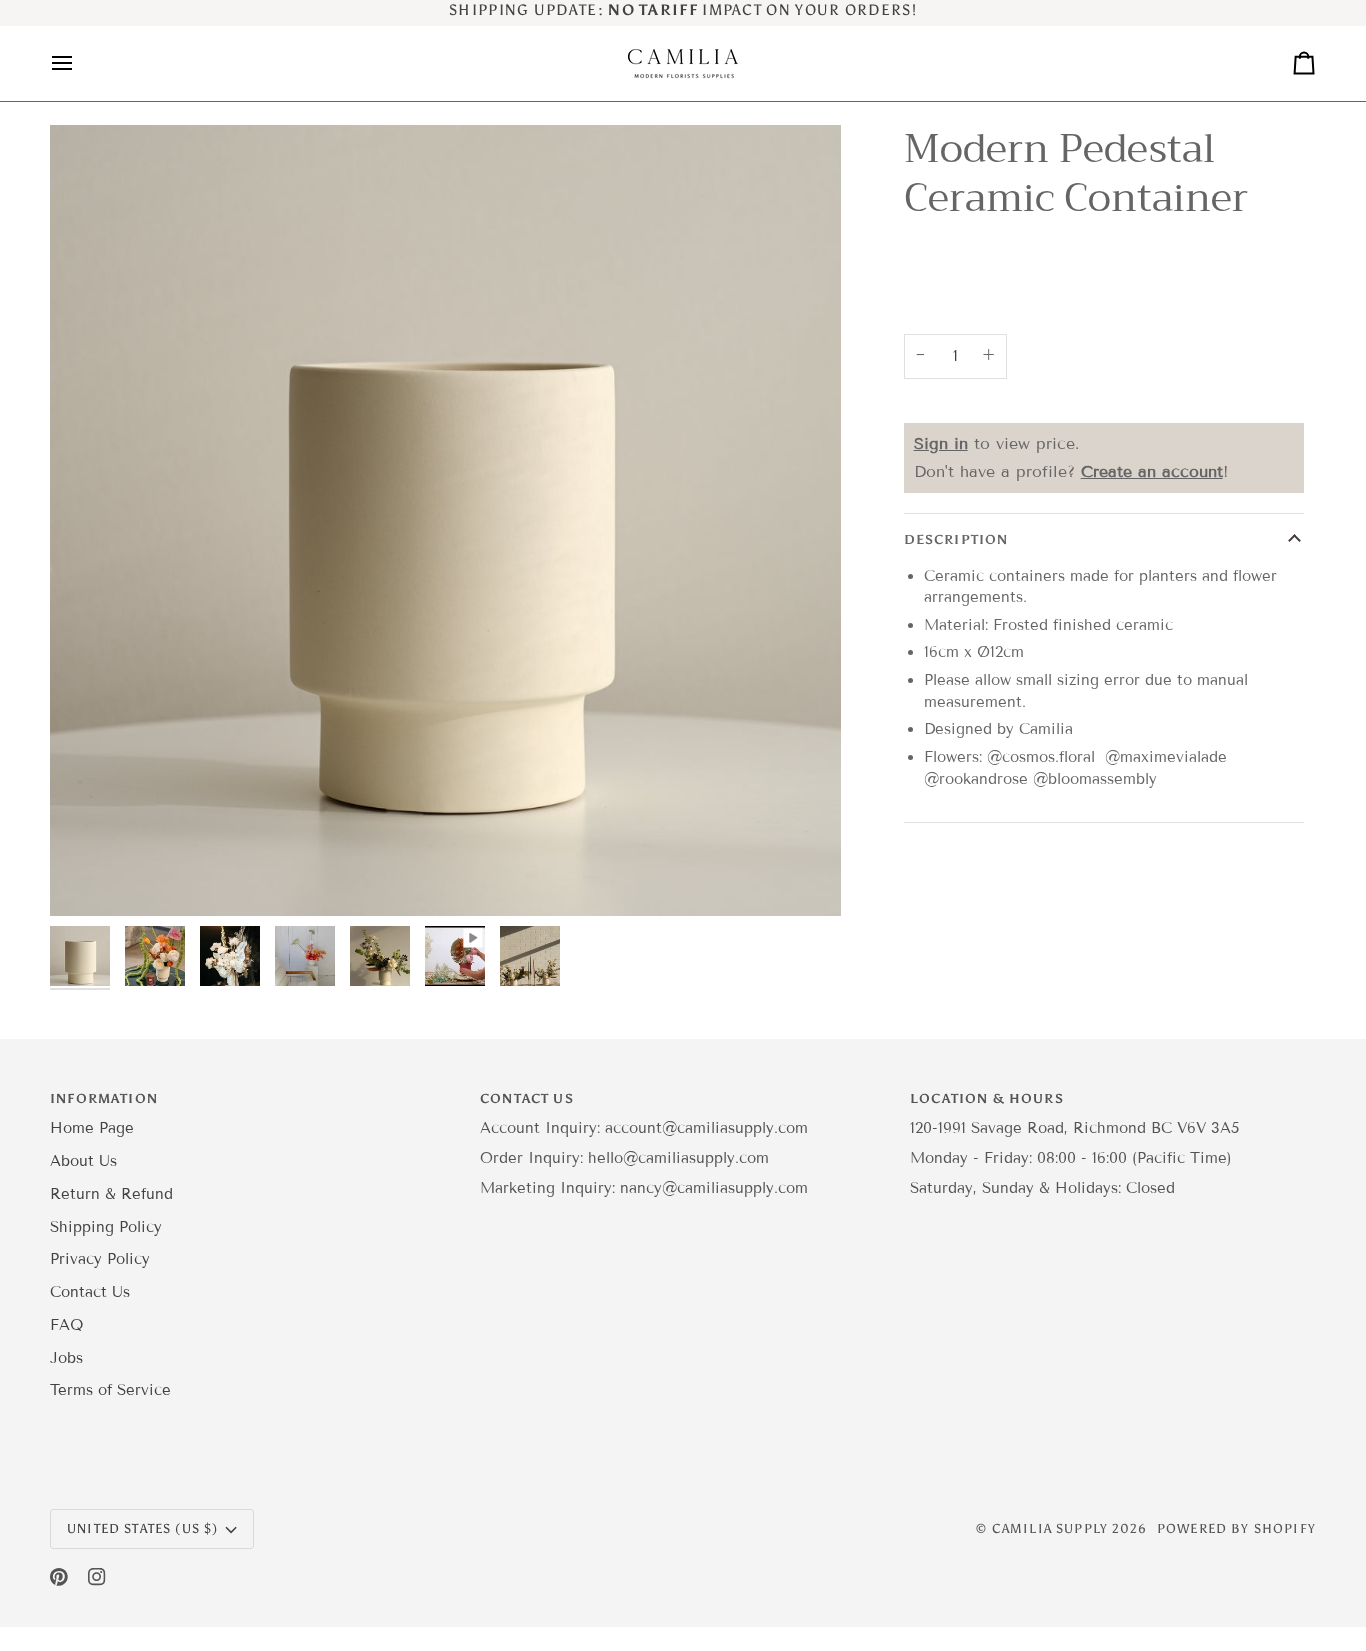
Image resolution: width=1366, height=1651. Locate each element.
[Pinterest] (59, 1577)
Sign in (941, 443)
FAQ (66, 1325)
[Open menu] (80, 63)
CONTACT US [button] (527, 1098)
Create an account (1152, 471)
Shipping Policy (106, 1227)
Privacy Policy (100, 1259)
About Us (83, 1161)
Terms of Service (110, 1390)
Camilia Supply (1052, 1528)
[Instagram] (97, 1577)
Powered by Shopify (1236, 1528)
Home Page (92, 1128)
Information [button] (104, 1098)
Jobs (66, 1358)
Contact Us (90, 1292)
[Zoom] (87, 878)
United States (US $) (142, 1528)
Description (956, 539)
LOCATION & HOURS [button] (987, 1098)
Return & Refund (111, 1194)
